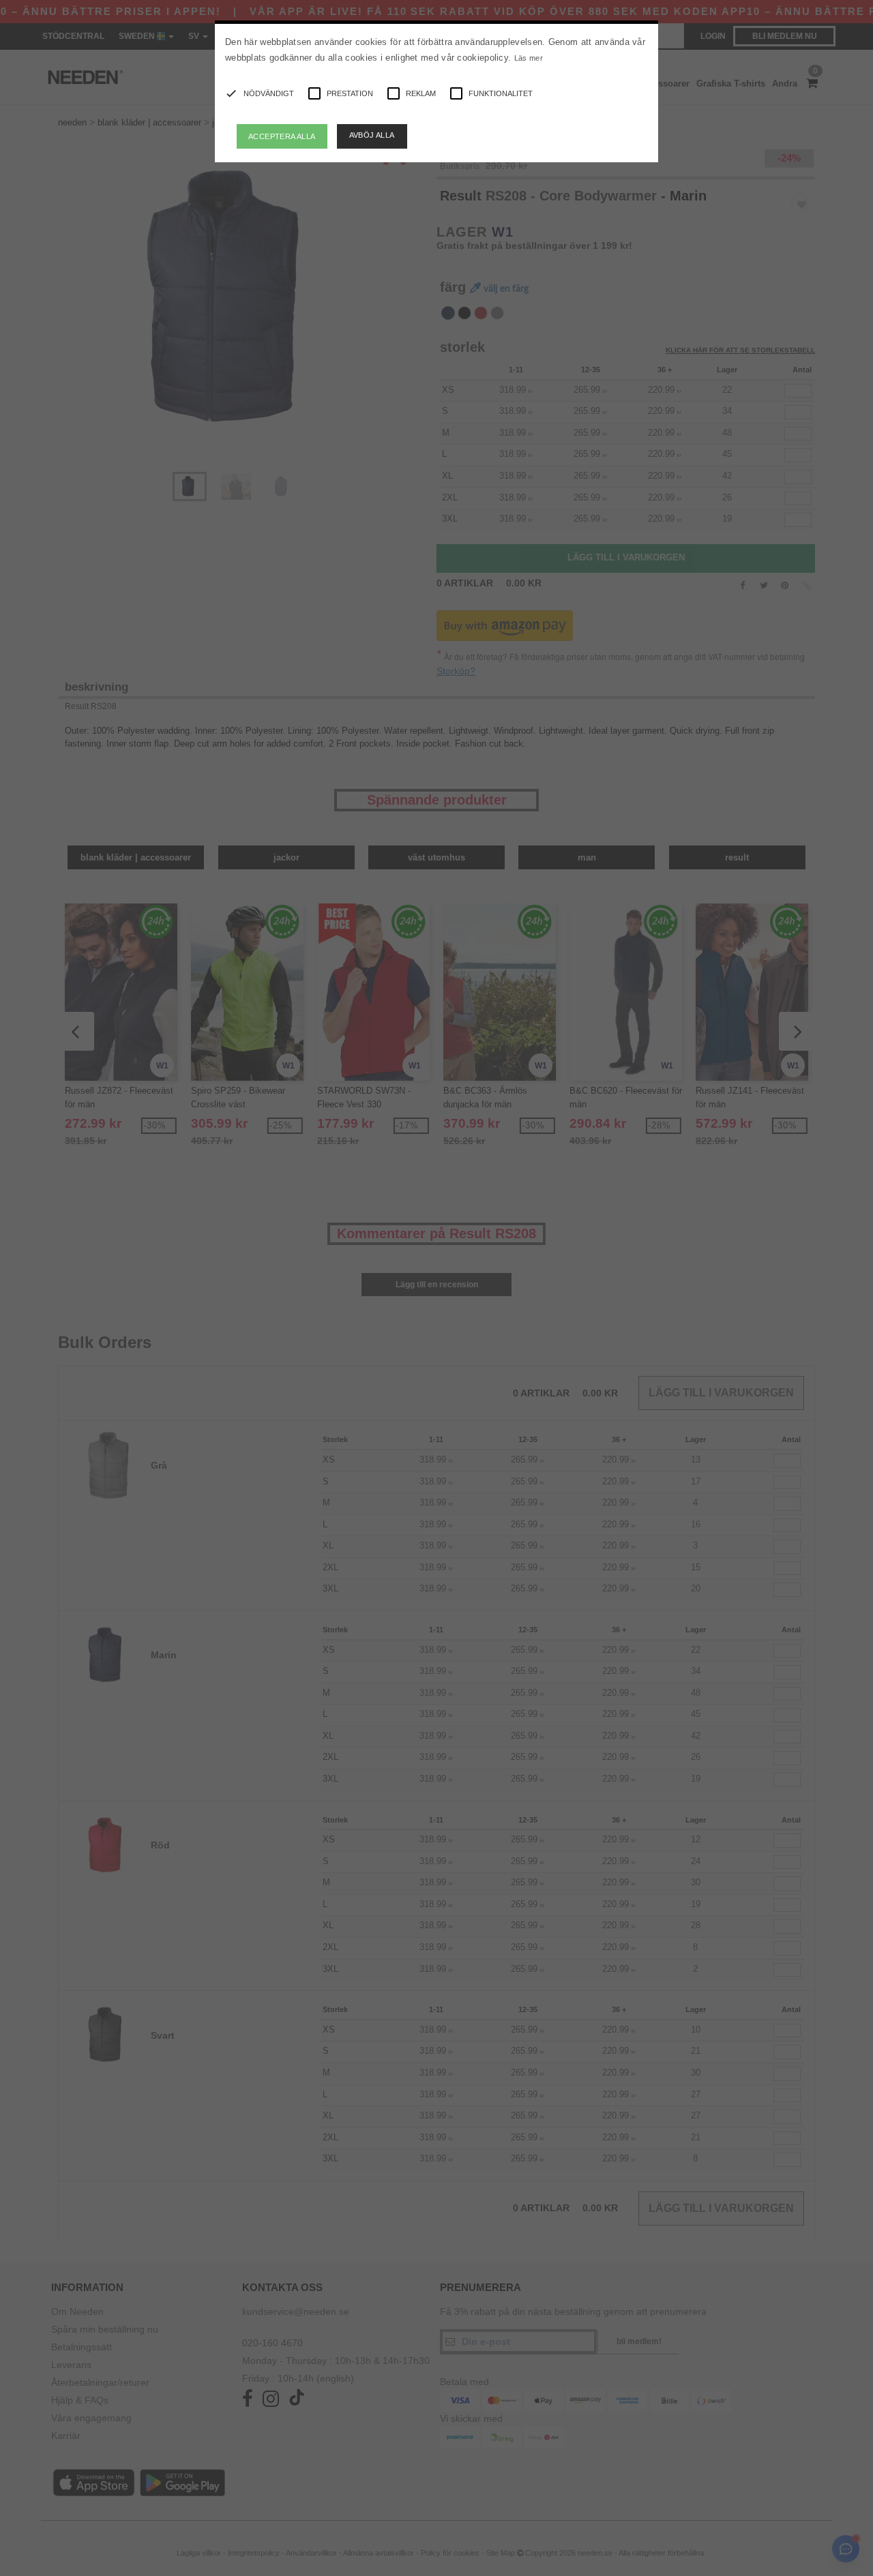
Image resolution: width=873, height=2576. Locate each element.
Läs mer (529, 58)
